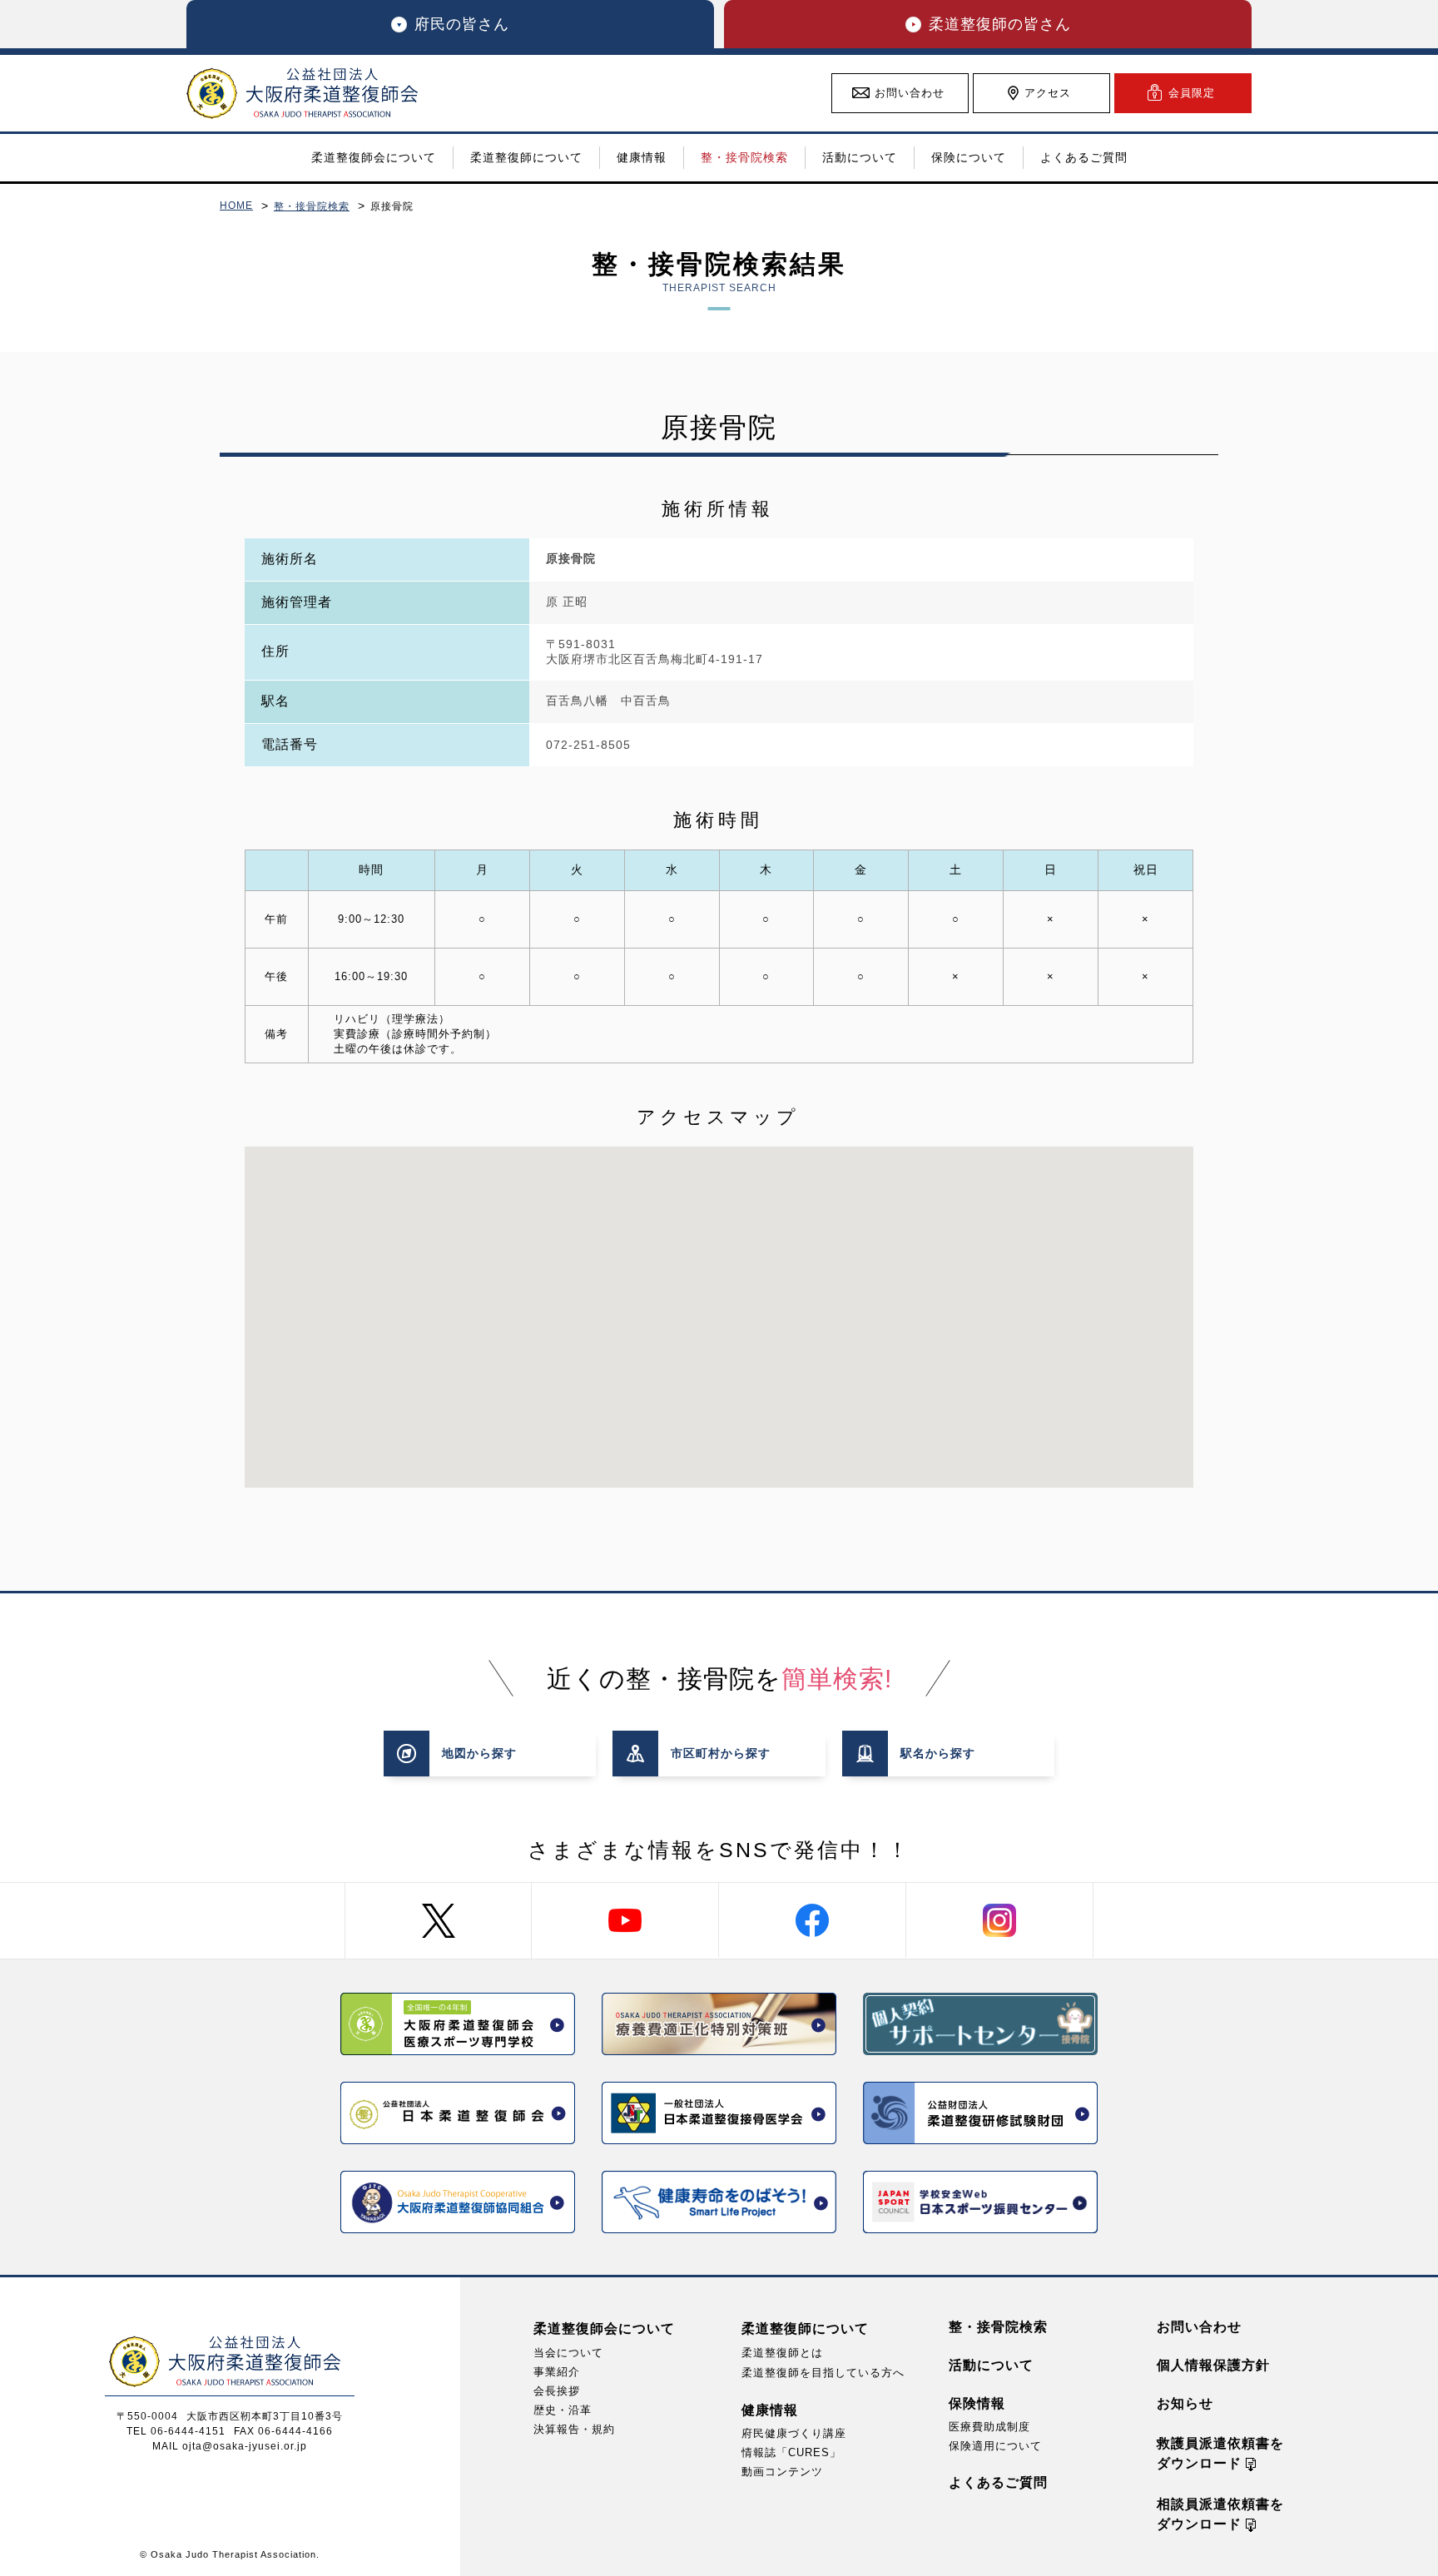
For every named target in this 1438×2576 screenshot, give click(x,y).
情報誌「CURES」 (791, 2452)
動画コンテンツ (782, 2472)
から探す (479, 1753)
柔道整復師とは (782, 2353)
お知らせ (1185, 2403)
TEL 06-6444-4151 (176, 2431)
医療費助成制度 (989, 2427)
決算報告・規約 (574, 2429)
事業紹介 (557, 2372)
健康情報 (770, 2410)
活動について (991, 2365)
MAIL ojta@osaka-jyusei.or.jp (230, 2446)
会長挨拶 (557, 2391)
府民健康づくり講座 (794, 2433)
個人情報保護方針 (1213, 2365)
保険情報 (977, 2403)
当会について (568, 2353)
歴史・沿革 (563, 2410)
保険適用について (995, 2446)
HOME (236, 206)
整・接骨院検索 (312, 206)
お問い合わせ (1199, 2327)
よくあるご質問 (998, 2482)
